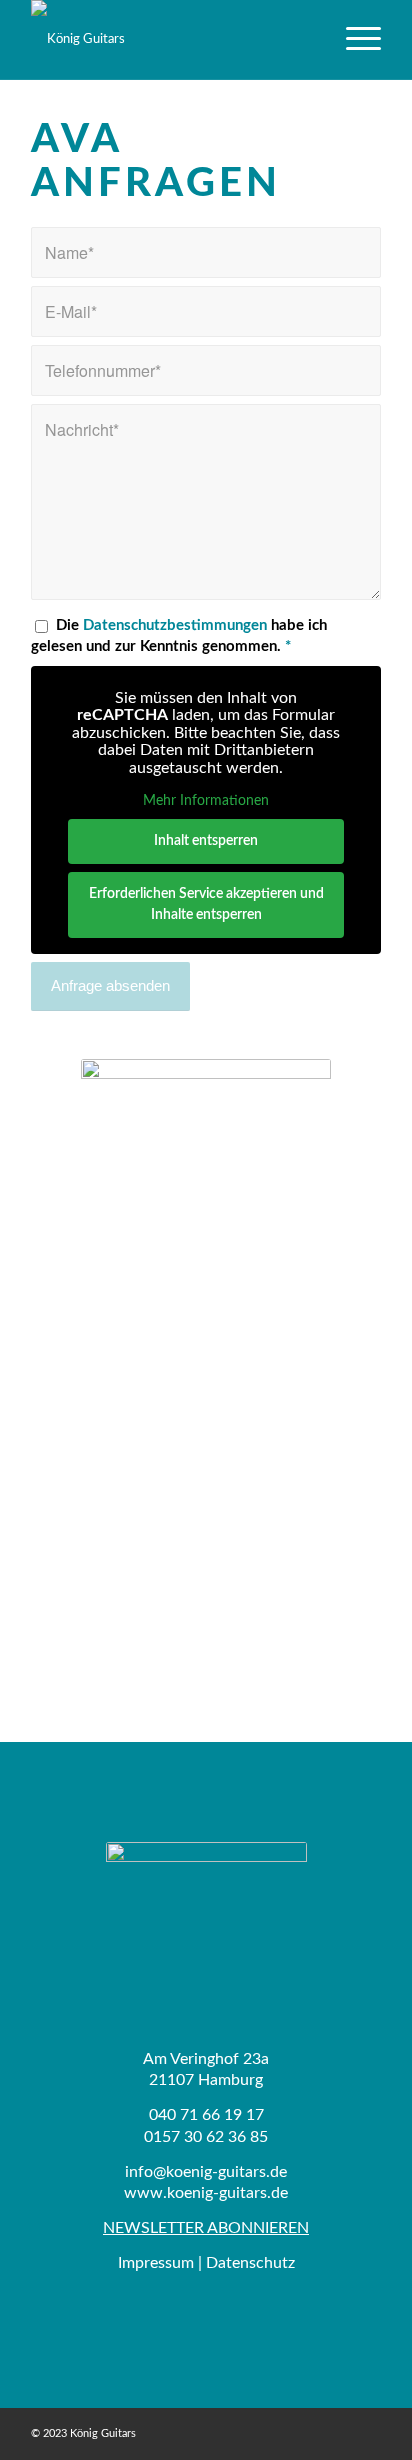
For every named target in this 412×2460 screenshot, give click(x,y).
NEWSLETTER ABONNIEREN (206, 2228)
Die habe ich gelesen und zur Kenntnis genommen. (179, 636)
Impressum (156, 2263)
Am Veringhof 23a (206, 2059)
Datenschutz (250, 2263)
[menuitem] (353, 40)
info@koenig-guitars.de (206, 2172)
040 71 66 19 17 (206, 2115)
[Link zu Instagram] (336, 2433)
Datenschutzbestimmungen (175, 625)
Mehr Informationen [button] (206, 801)
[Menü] (353, 40)
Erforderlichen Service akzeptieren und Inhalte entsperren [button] (206, 904)
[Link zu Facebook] (366, 2433)
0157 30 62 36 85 (206, 2137)
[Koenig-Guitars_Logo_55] (171, 40)
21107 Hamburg (206, 2080)
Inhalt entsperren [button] (206, 841)
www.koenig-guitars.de (206, 2193)
